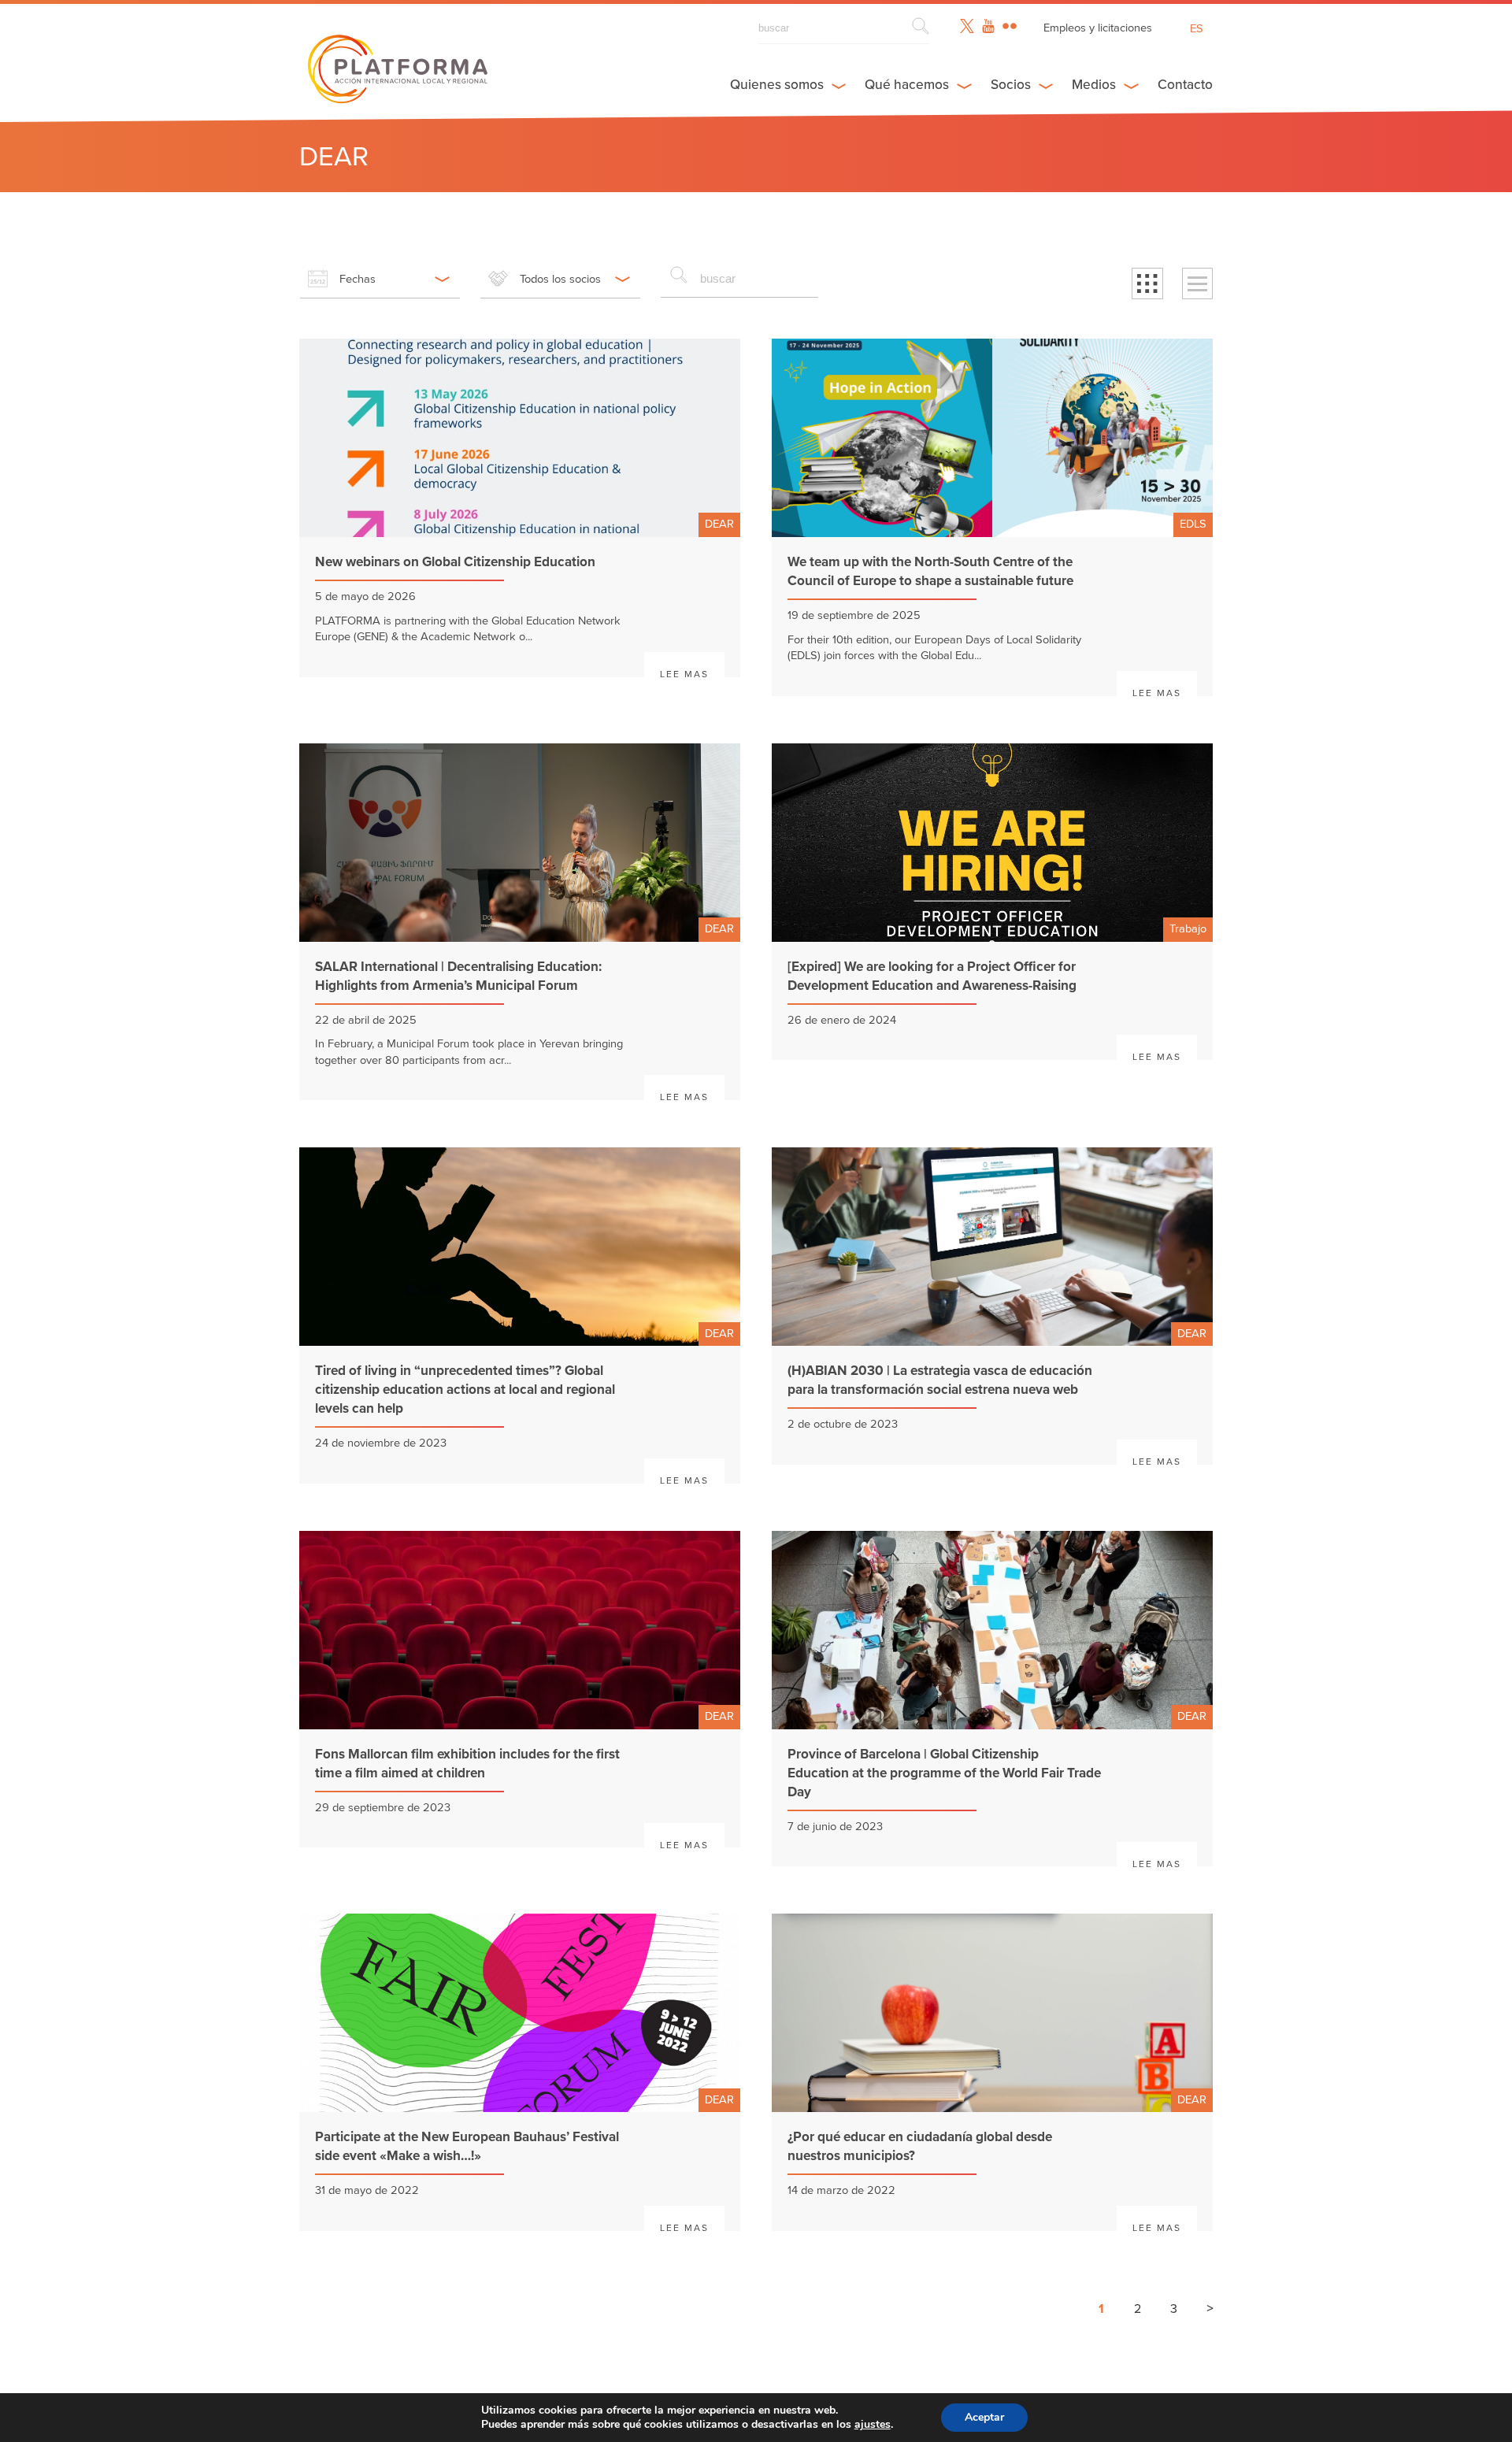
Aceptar (984, 2417)
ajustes (873, 2425)
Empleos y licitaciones (1098, 28)
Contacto (1185, 85)
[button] (1147, 283)
